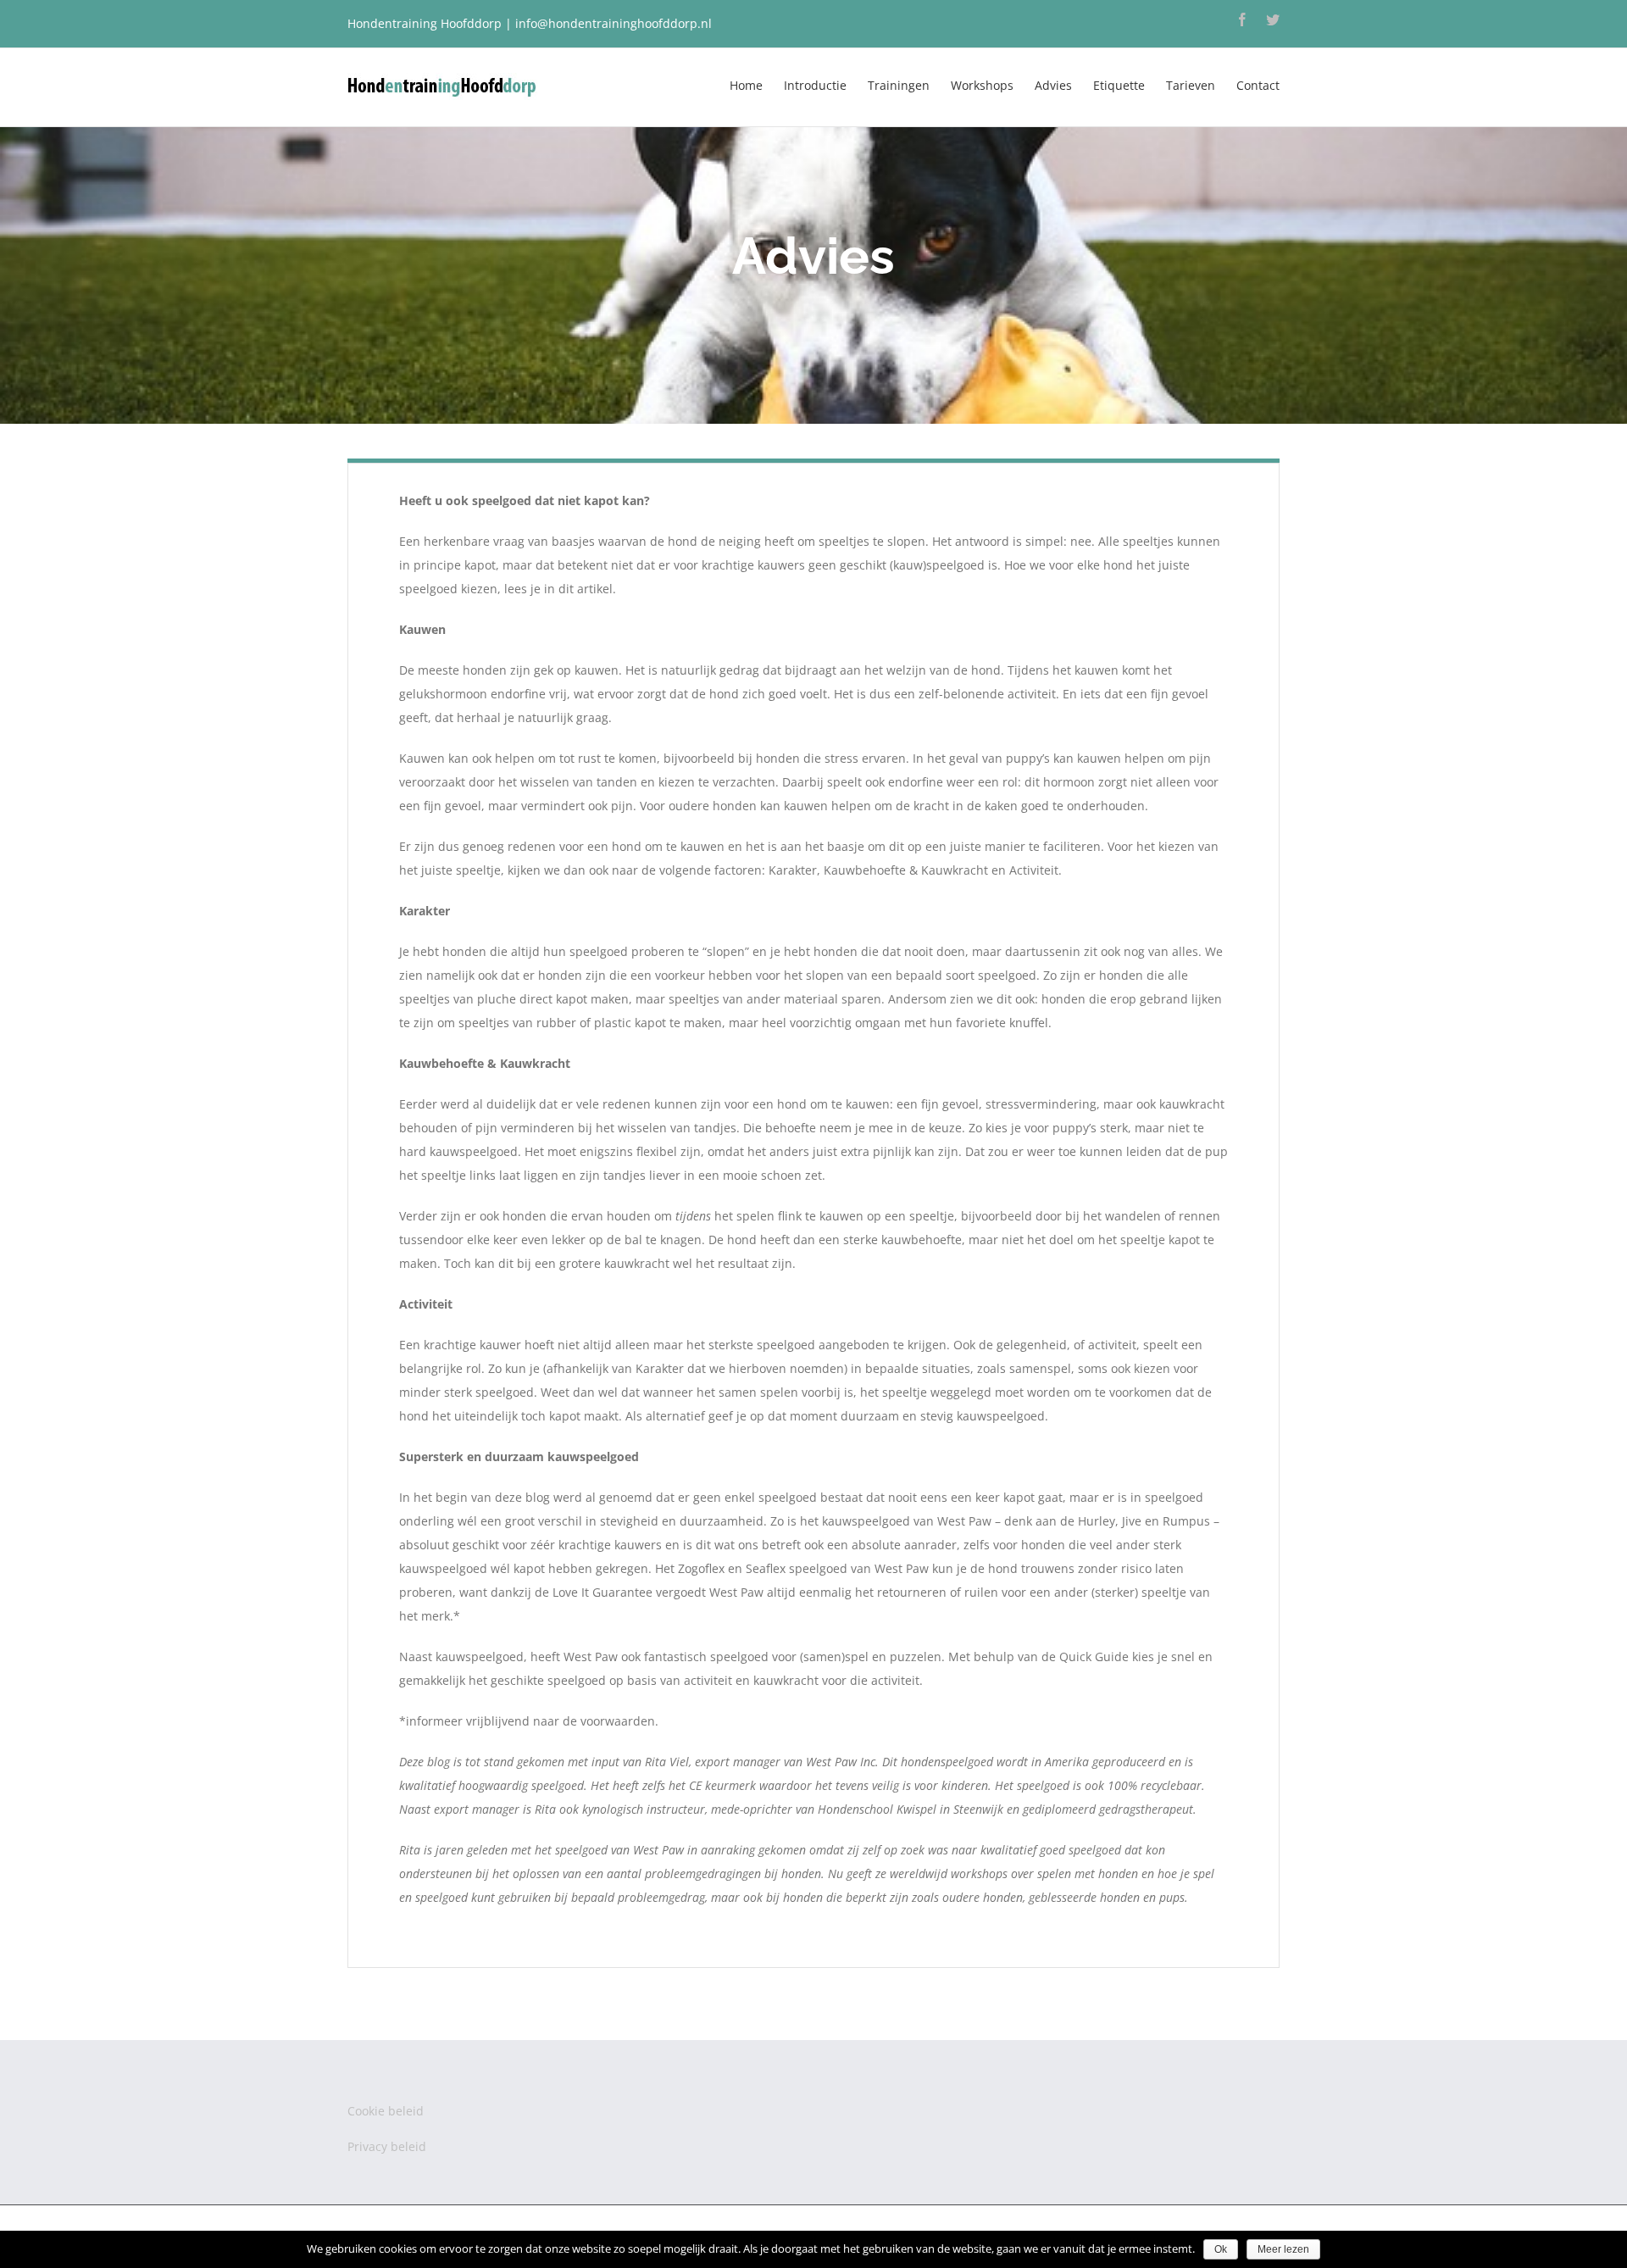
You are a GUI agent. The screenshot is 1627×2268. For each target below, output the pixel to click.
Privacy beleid (387, 2146)
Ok (1221, 2249)
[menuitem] (757, 84)
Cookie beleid (386, 2111)
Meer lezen (1283, 2249)
